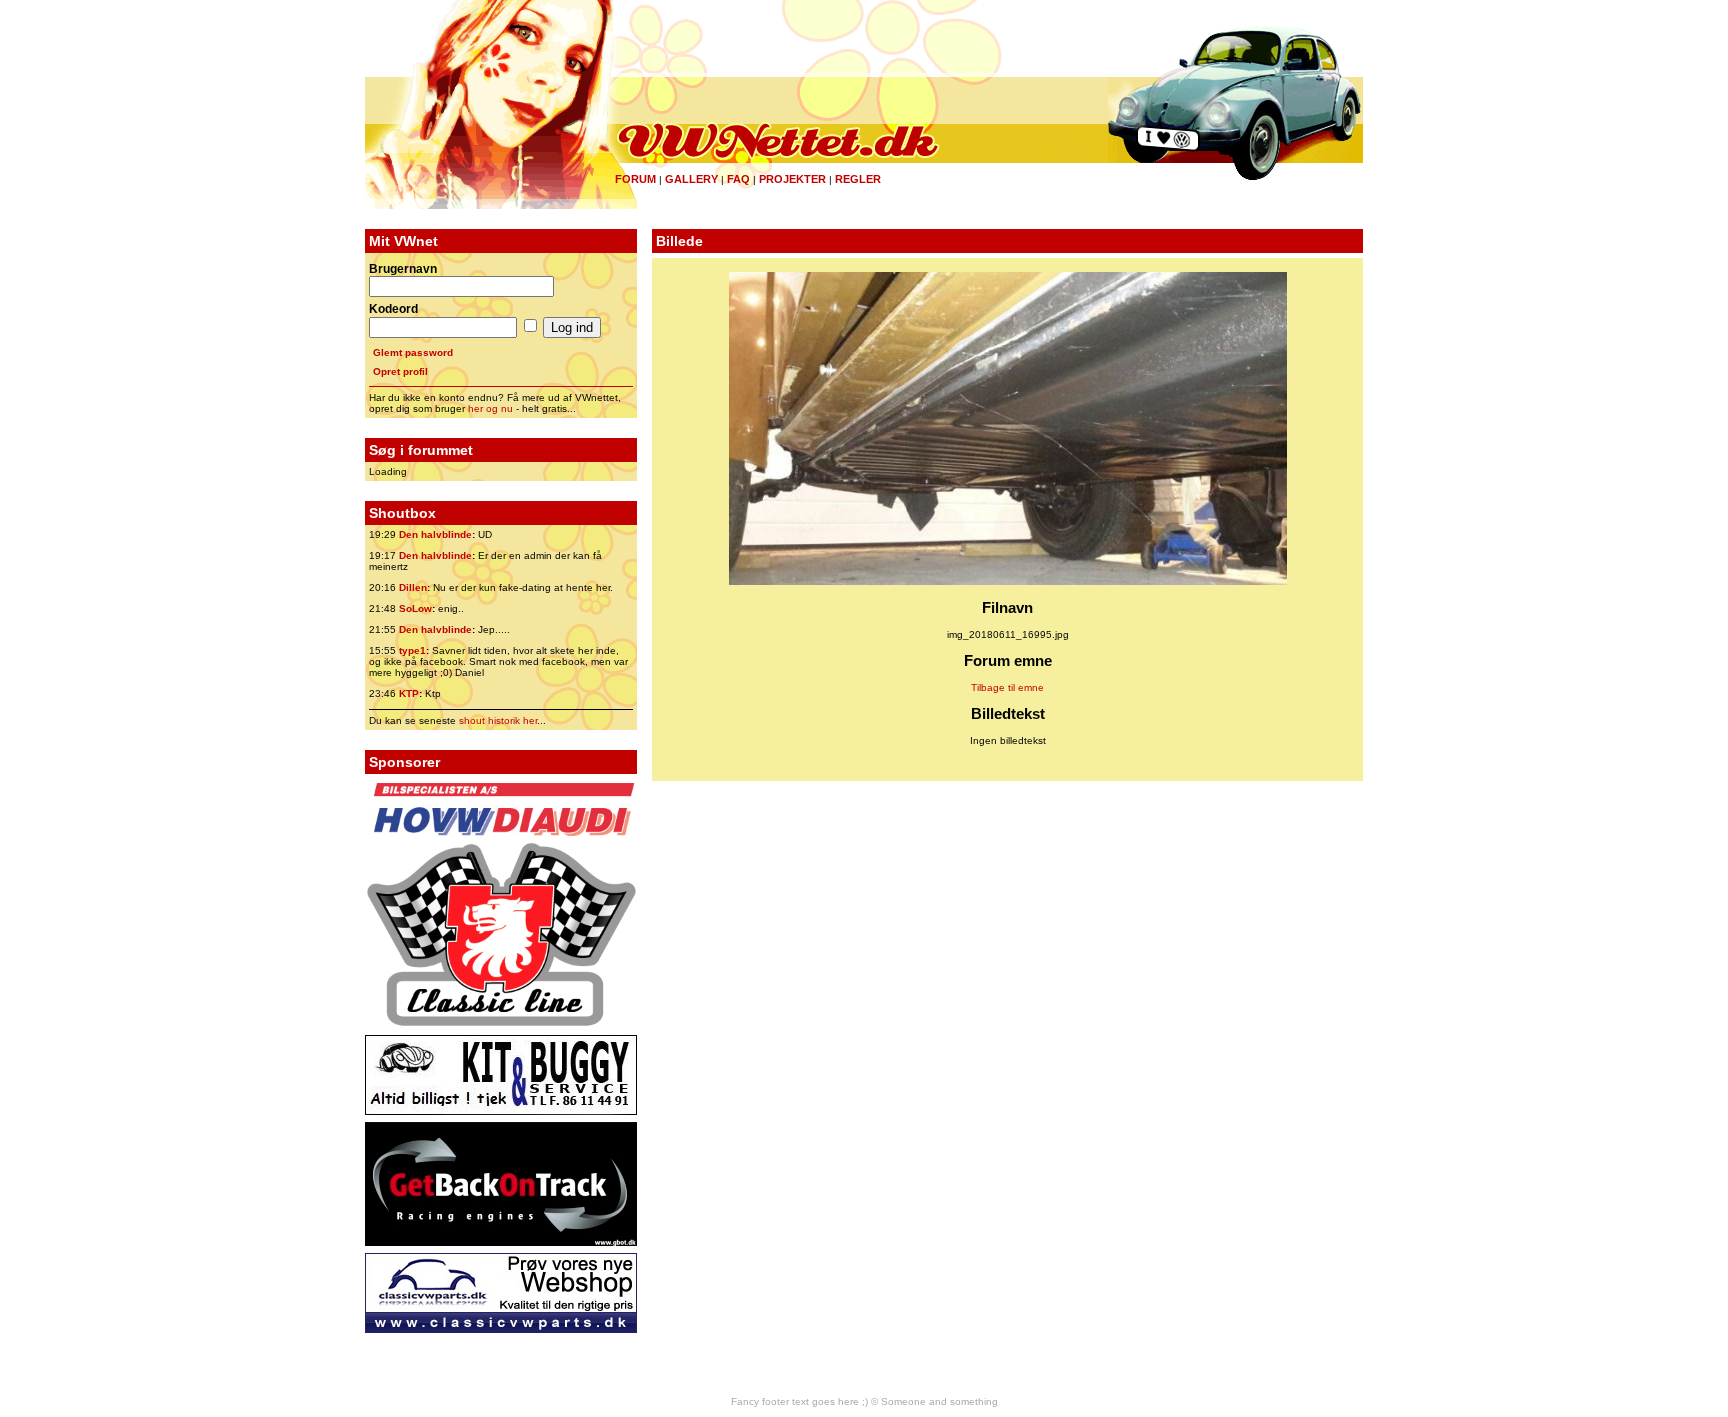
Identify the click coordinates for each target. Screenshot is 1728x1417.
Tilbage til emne (1007, 687)
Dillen (413, 587)
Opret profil (400, 371)
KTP (409, 693)
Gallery (691, 179)
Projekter (792, 179)
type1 (412, 650)
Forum (635, 179)
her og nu (490, 408)
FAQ (738, 179)
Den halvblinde (435, 534)
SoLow (415, 608)
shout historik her (498, 720)
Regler (858, 179)
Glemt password (413, 352)
